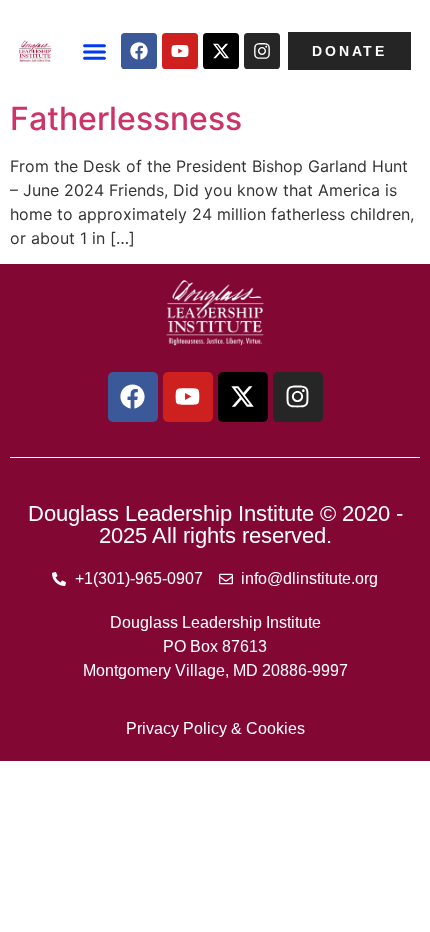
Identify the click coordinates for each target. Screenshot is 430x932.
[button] (95, 52)
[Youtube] (180, 51)
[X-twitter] (221, 51)
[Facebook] (139, 51)
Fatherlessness (126, 118)
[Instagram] (262, 51)
